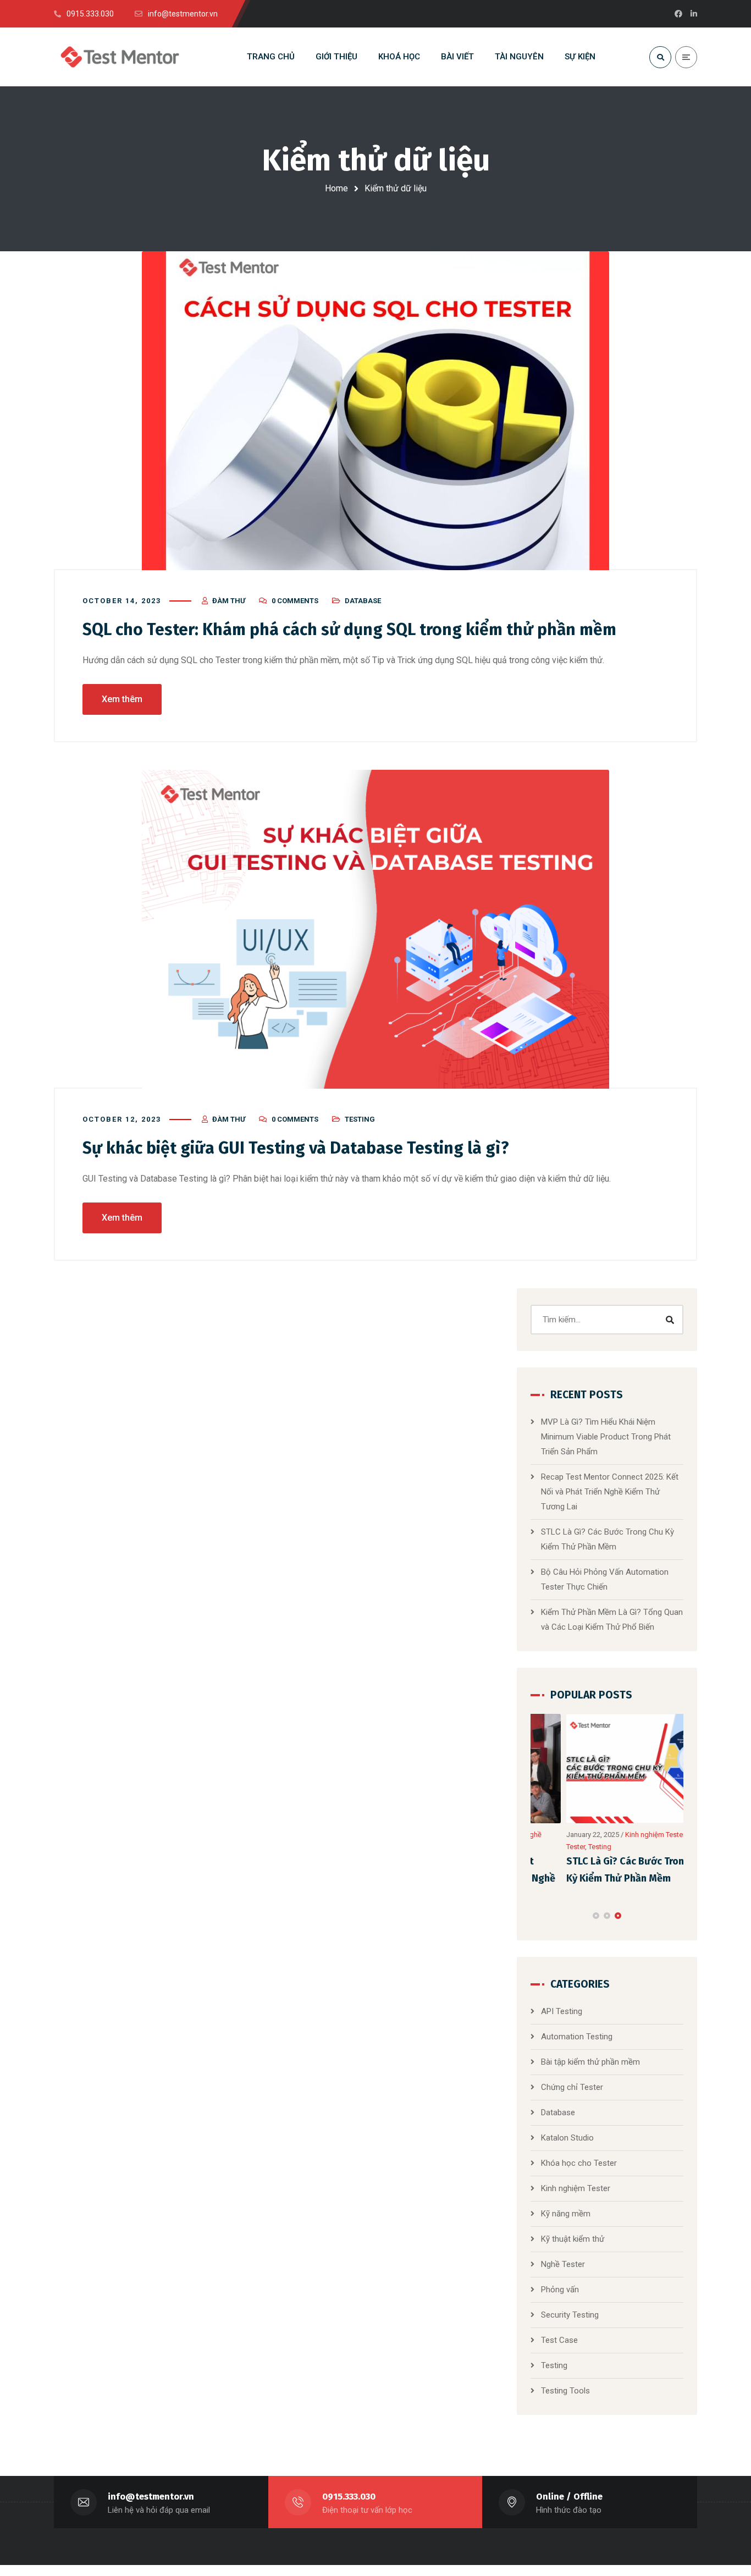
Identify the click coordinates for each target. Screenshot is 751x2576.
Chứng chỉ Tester (572, 2082)
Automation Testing (577, 2031)
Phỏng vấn (560, 2284)
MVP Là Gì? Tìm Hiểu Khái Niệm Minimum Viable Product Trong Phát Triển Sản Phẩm (606, 1437)
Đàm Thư (229, 601)
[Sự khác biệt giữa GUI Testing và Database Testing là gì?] (375, 929)
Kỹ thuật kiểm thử (573, 2233)
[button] (596, 1910)
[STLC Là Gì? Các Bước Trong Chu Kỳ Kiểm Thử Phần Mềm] (608, 1769)
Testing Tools (565, 2385)
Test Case (559, 2335)
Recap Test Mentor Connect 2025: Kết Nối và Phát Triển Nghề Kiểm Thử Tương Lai (610, 1492)
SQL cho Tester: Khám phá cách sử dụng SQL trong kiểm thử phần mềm (349, 630)
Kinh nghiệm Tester (620, 1835)
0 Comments (295, 601)
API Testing (562, 2006)
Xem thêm (122, 699)
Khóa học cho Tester (579, 2158)
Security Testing (570, 2309)
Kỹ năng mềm (566, 2208)
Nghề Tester (563, 2259)
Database (363, 601)
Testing (360, 1119)
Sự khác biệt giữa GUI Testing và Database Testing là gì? (296, 1148)
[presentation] (535, 1910)
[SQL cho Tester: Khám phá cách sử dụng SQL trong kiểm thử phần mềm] (375, 411)
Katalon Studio (567, 2132)
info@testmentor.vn (151, 2491)
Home (336, 188)
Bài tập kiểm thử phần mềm (590, 2056)
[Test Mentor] (120, 57)
